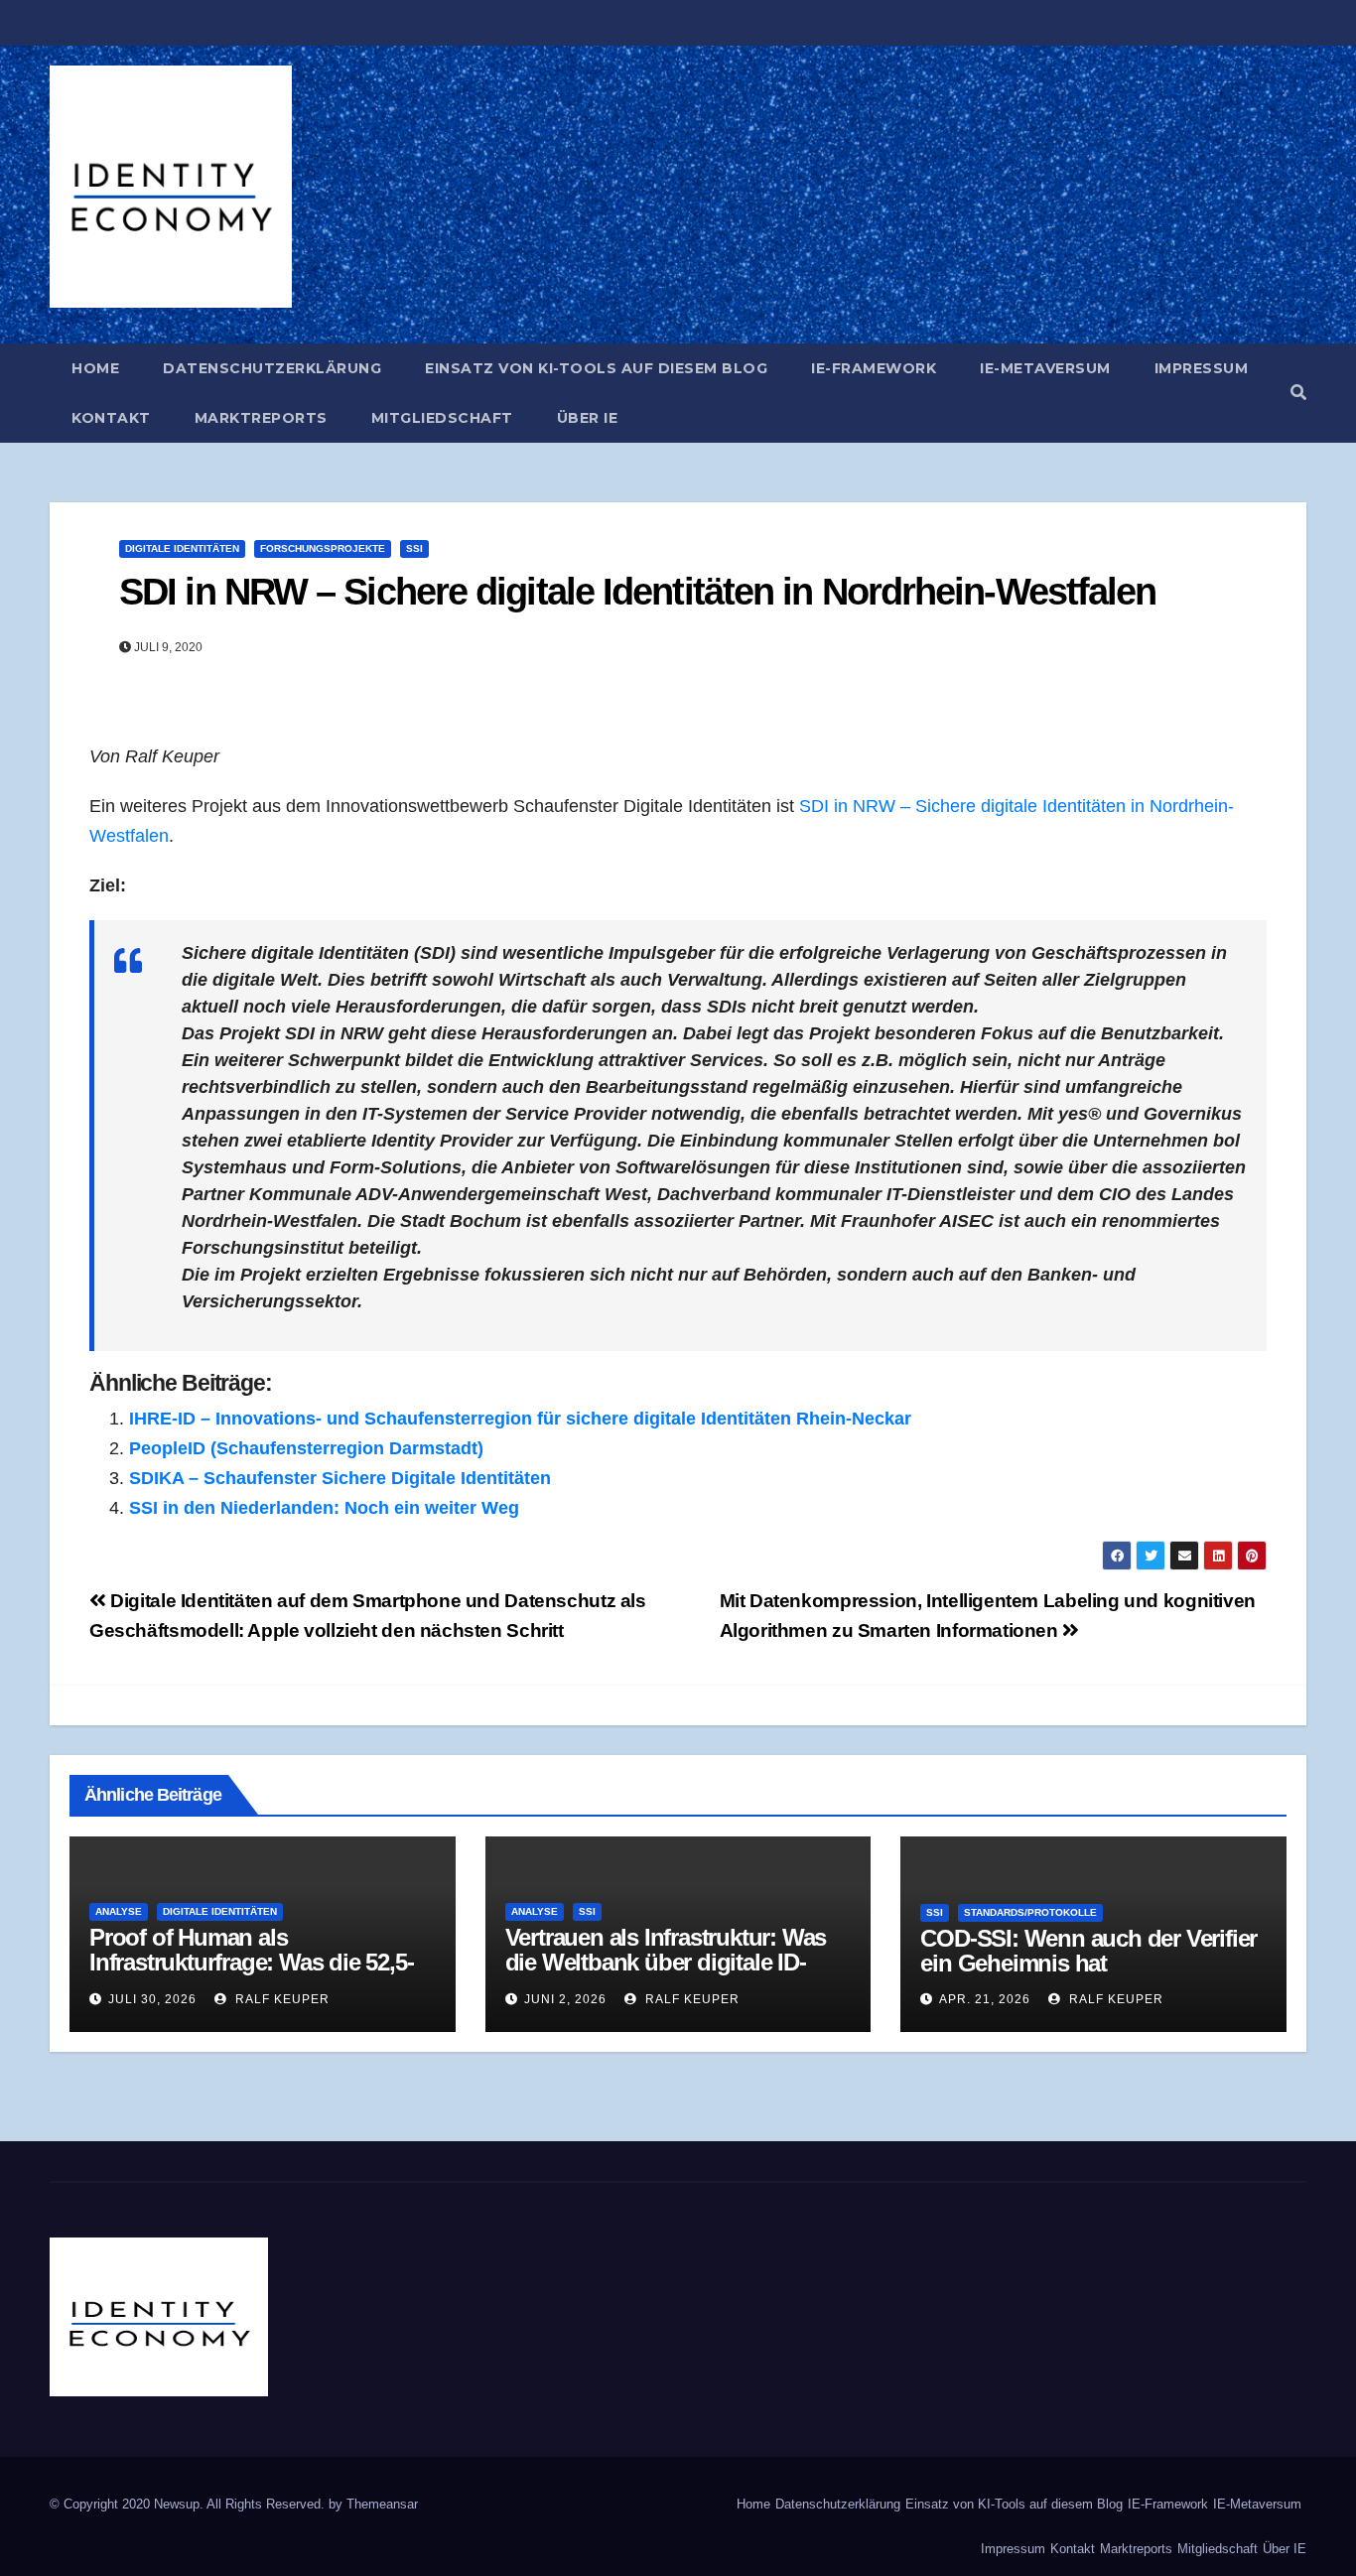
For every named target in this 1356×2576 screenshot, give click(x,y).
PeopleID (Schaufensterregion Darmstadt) (306, 1448)
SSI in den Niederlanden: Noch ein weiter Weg (324, 1508)
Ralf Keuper (280, 1999)
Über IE (588, 418)
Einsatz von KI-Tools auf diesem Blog (596, 368)
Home (95, 368)
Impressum (1202, 368)
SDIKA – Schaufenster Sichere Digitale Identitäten (340, 1478)
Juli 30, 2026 (152, 1999)
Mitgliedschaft (442, 418)
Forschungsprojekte (323, 548)
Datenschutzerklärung (272, 368)
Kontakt (111, 418)
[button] (1298, 393)
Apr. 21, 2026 (985, 1999)
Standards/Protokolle (1030, 1912)
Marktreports (261, 418)
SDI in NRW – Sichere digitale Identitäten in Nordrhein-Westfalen (637, 592)
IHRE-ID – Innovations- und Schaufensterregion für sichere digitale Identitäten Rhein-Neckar (520, 1419)
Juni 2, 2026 (565, 1999)
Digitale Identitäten (182, 548)
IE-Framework (874, 368)
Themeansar (382, 2504)
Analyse (119, 1911)
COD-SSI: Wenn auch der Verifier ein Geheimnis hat (1088, 1951)
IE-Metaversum (1045, 368)
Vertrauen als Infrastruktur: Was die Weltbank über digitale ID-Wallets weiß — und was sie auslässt (666, 1974)
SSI (414, 548)
